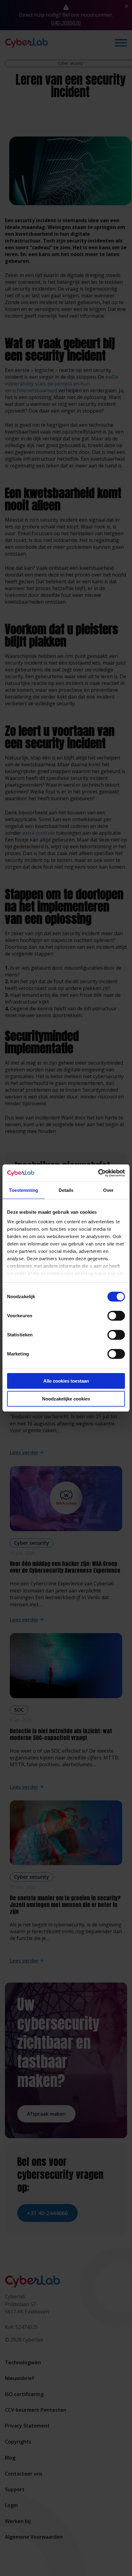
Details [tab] (66, 1190)
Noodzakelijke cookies (66, 1399)
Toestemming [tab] (23, 1190)
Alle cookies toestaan (66, 1381)
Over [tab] (108, 1190)
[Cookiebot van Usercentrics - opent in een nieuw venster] (98, 1173)
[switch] (116, 1316)
